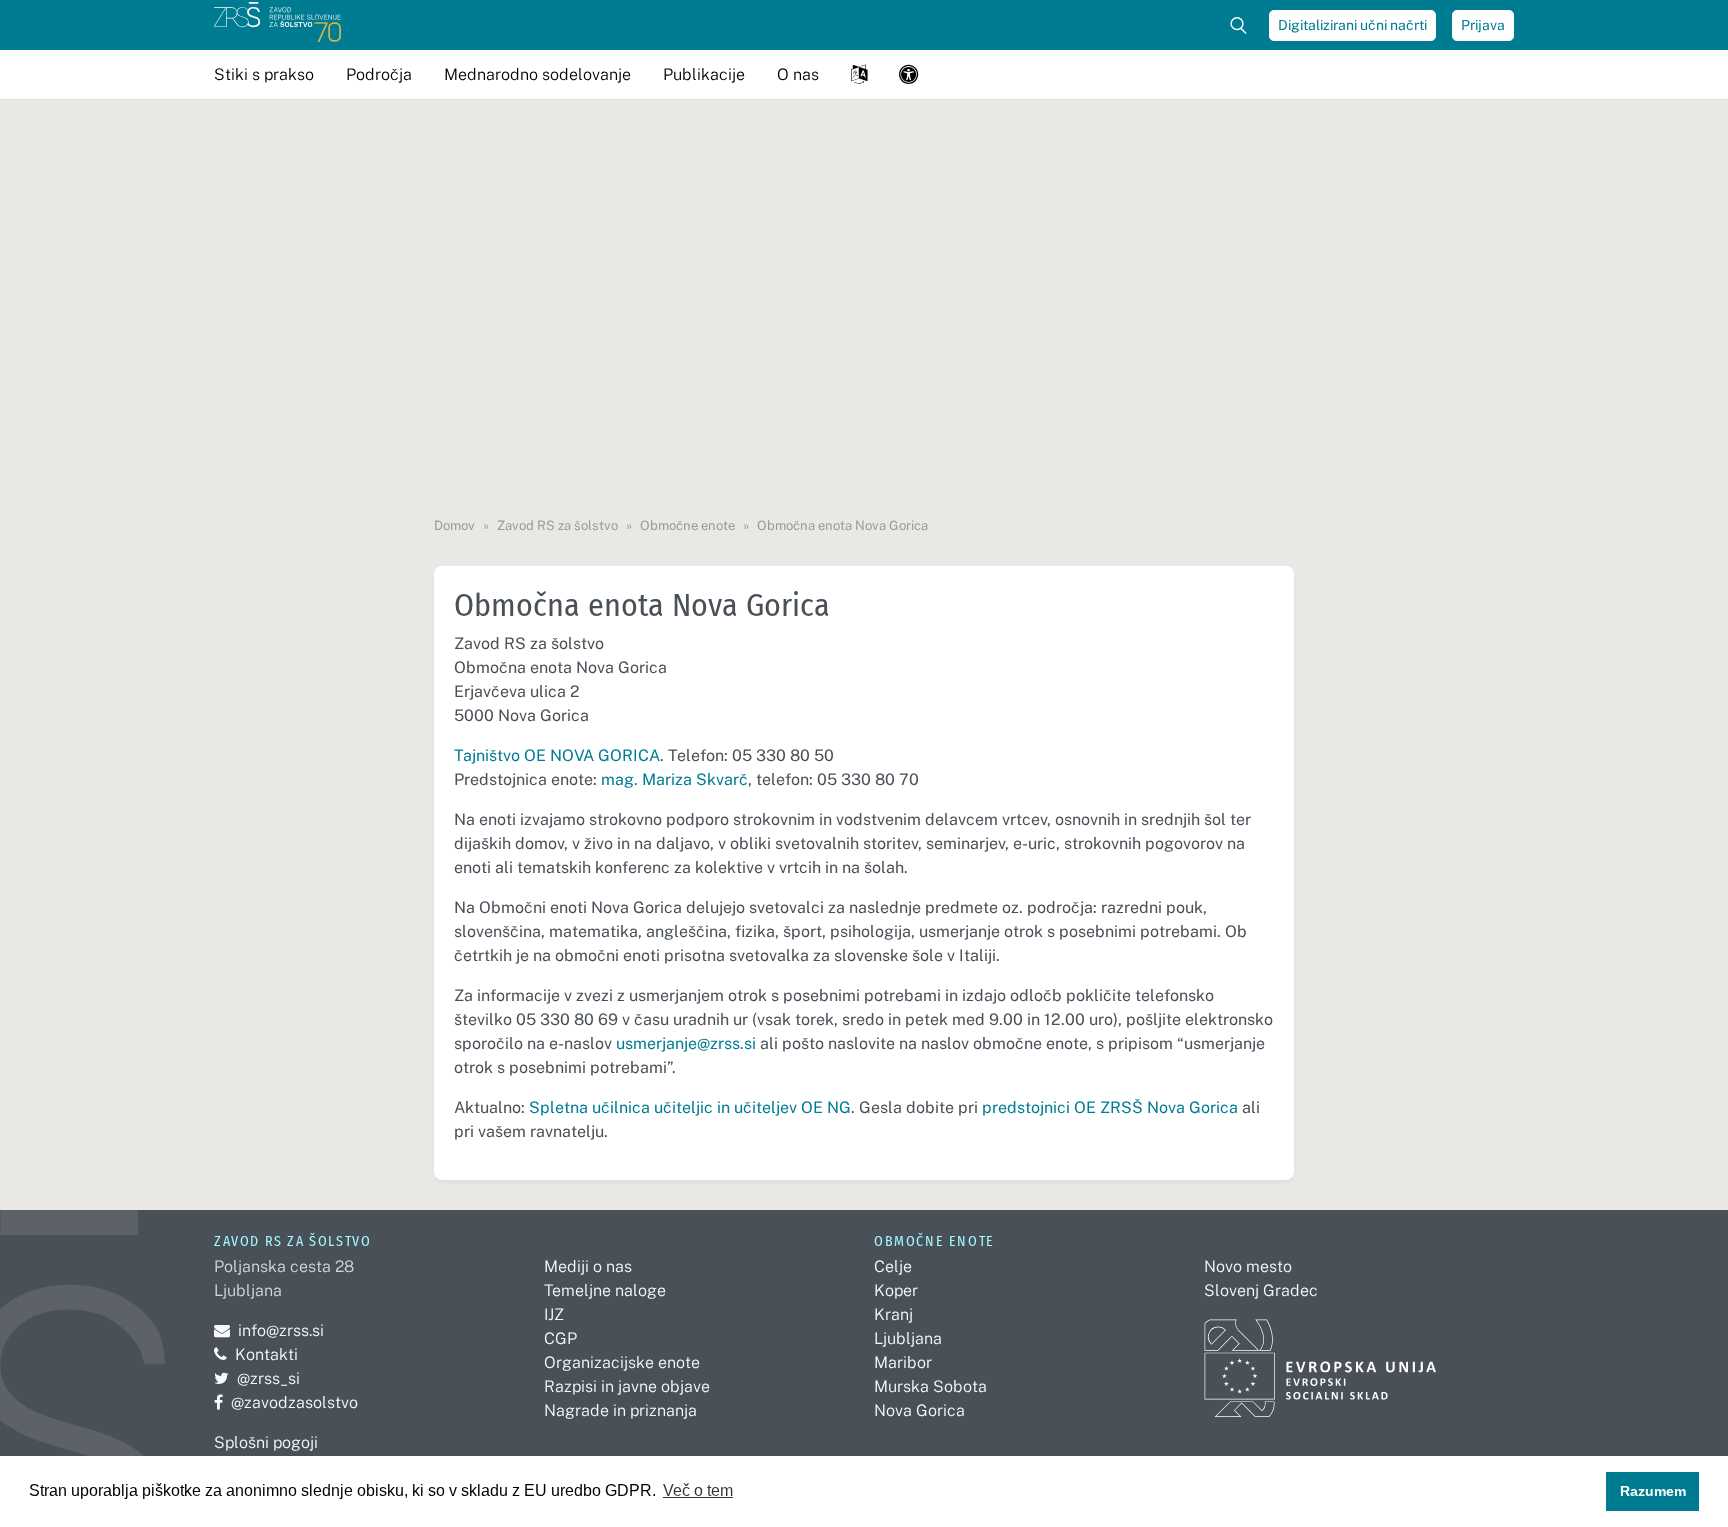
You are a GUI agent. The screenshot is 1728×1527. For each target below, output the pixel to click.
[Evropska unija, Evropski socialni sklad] (1320, 1359)
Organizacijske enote (622, 1362)
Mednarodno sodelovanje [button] (537, 74)
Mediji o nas (588, 1266)
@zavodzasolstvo (286, 1402)
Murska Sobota (930, 1386)
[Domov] (277, 25)
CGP (560, 1338)
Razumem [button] (1653, 1491)
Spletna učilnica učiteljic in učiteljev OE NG (690, 1107)
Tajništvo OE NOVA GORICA (557, 755)
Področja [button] (379, 74)
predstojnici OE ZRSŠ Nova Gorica (1110, 1107)
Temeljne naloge (605, 1290)
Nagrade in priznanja (620, 1410)
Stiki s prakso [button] (264, 74)
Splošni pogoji (266, 1442)
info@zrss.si (269, 1330)
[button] (859, 74)
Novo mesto (1248, 1266)
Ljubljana (908, 1338)
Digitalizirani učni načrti (1352, 25)
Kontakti (266, 1354)
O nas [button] (798, 74)
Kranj (893, 1314)
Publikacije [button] (704, 74)
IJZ (554, 1314)
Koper (896, 1290)
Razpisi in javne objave (627, 1386)
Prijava (1483, 25)
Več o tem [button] (698, 1490)
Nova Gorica (919, 1410)
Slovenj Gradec (1261, 1290)
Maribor (903, 1362)
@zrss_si (257, 1378)
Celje (893, 1266)
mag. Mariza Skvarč (674, 779)
